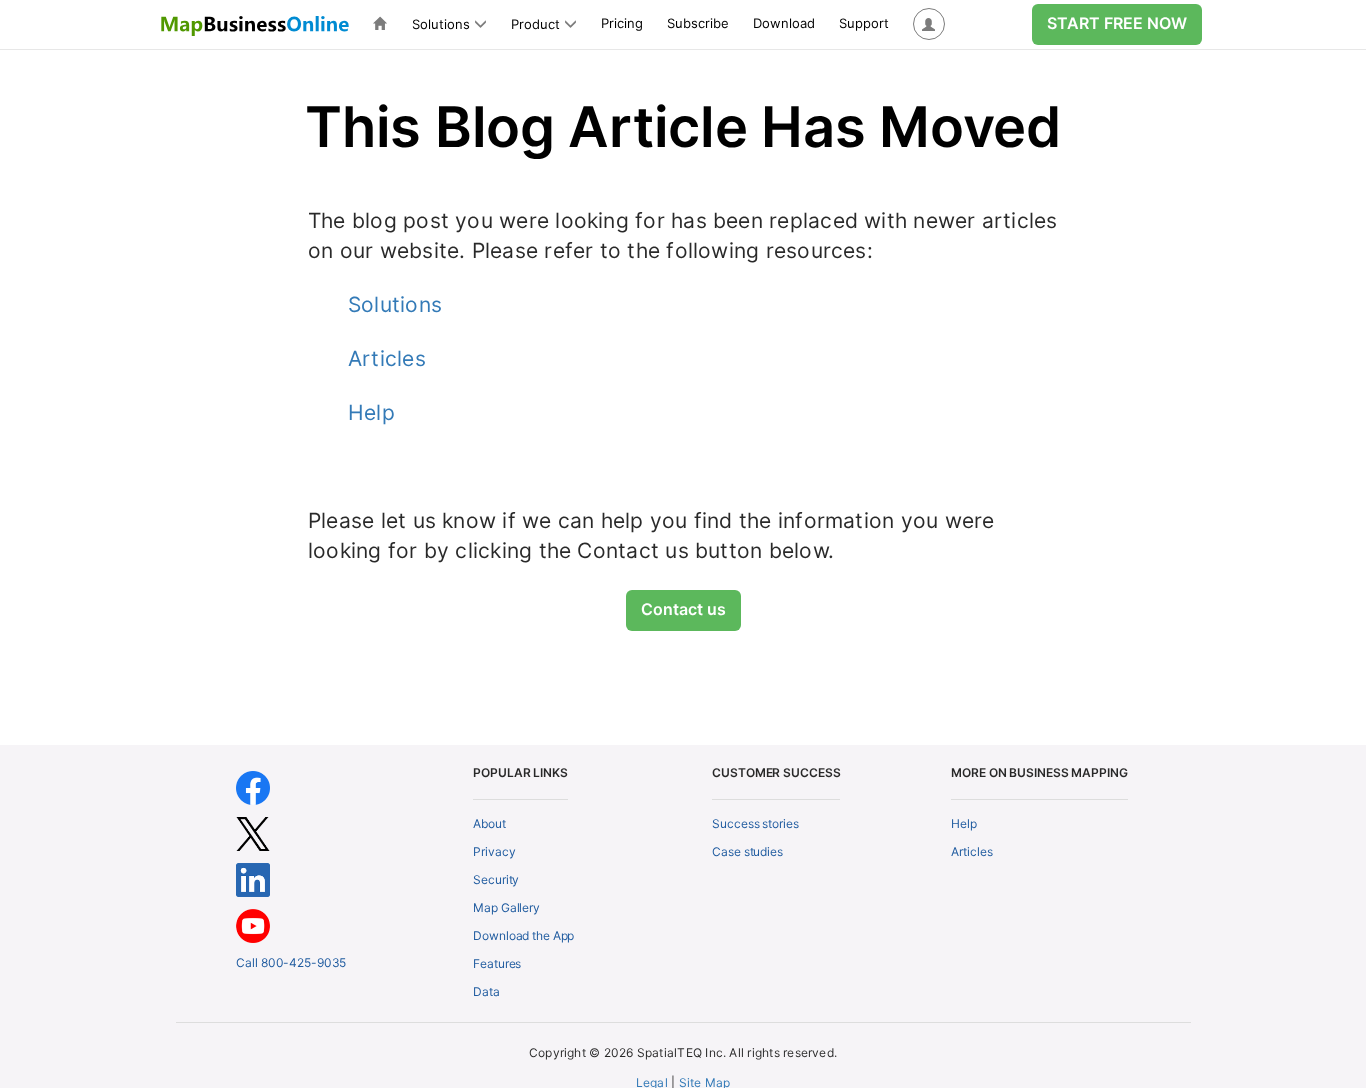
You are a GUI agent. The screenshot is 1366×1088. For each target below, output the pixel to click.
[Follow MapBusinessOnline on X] (253, 832)
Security (496, 879)
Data (486, 991)
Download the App (523, 935)
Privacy (494, 851)
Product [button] (535, 24)
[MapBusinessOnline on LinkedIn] (253, 878)
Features (497, 963)
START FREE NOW (1117, 23)
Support (864, 23)
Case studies (747, 851)
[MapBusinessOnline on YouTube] (253, 924)
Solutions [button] (441, 24)
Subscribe (698, 23)
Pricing (622, 23)
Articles (387, 358)
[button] (929, 24)
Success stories (755, 823)
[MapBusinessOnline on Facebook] (253, 786)
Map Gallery (506, 907)
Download (784, 23)
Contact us (683, 609)
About (489, 823)
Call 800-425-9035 (291, 962)
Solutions (395, 304)
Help (371, 412)
